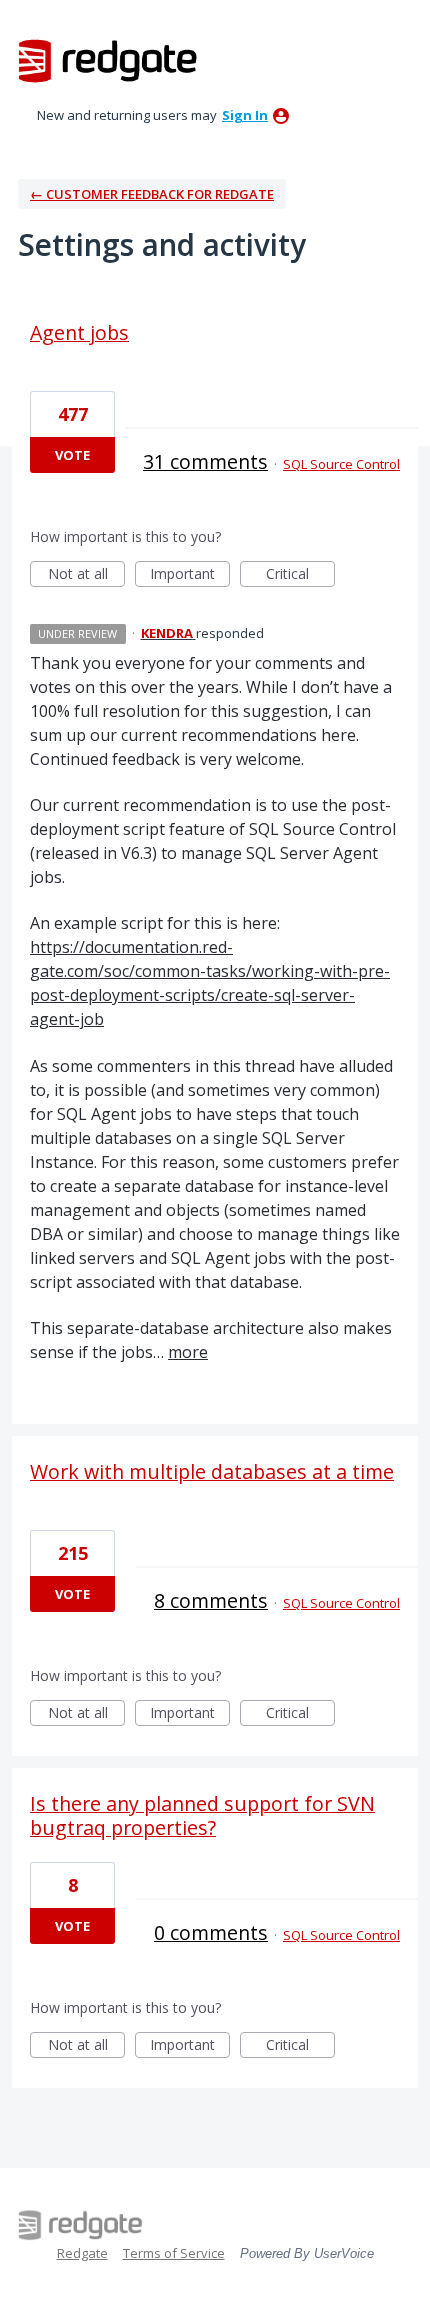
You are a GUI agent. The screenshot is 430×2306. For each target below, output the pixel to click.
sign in (245, 115)
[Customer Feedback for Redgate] (108, 60)
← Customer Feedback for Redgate (152, 194)
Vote (72, 455)
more (188, 1352)
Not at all (86, 575)
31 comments (205, 461)
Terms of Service (174, 2253)
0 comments (211, 1932)
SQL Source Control (341, 464)
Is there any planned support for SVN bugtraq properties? (202, 1815)
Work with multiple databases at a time (212, 1471)
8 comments (211, 1600)
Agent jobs (79, 332)
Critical (300, 575)
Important (190, 575)
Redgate (82, 2253)
